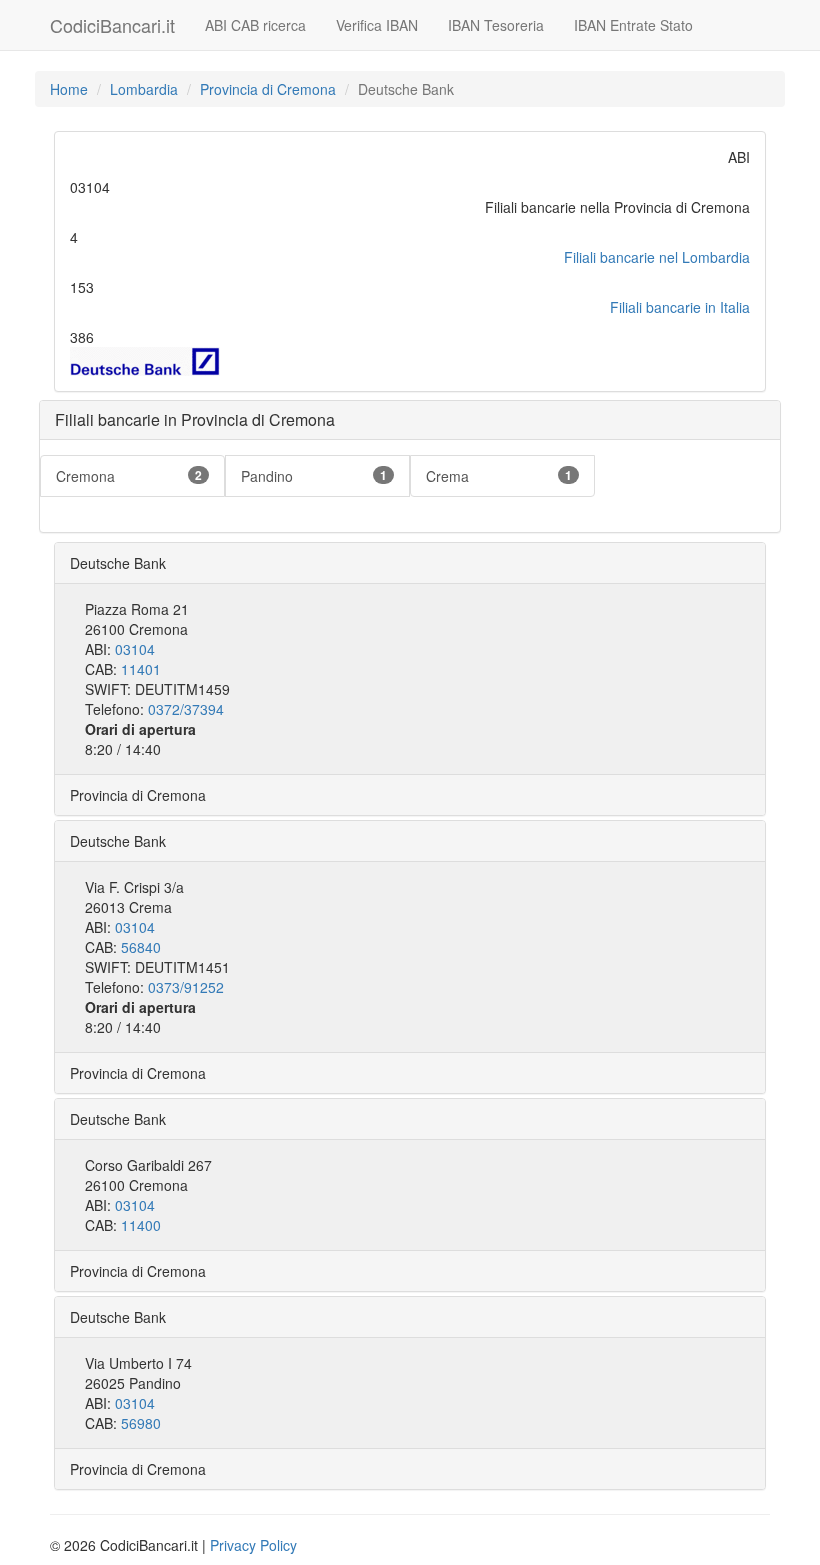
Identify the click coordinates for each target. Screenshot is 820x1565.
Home (69, 89)
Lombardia (144, 89)
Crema (499, 476)
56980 (141, 1423)
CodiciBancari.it (112, 25)
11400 (141, 1225)
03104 (135, 649)
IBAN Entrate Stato (633, 25)
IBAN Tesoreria (496, 25)
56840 (141, 947)
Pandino (314, 476)
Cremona (129, 476)
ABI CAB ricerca (255, 25)
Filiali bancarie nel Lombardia (657, 257)
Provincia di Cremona (268, 89)
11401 (141, 669)
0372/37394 (186, 709)
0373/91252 (186, 987)
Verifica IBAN (377, 25)
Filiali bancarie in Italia (680, 307)
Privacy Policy (253, 1545)
